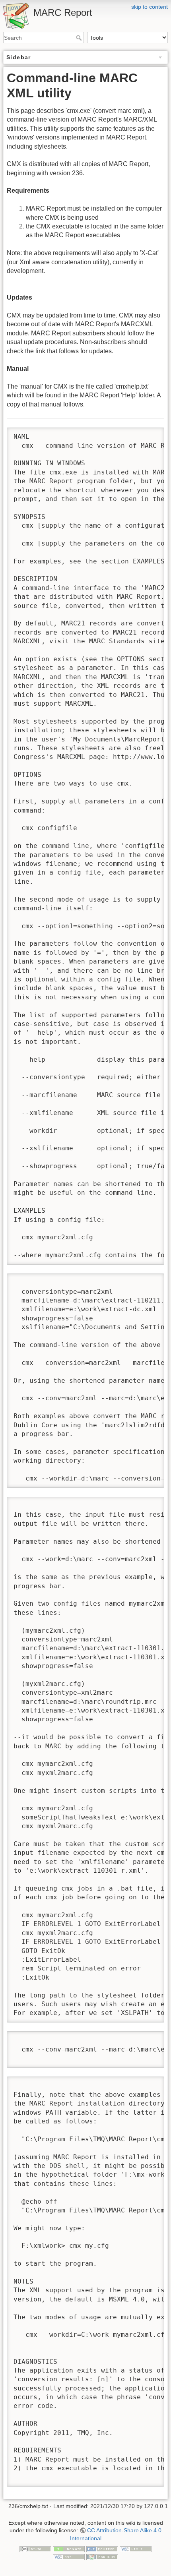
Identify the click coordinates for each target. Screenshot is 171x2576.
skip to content (150, 7)
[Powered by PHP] (102, 2549)
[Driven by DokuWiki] (102, 2557)
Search (80, 38)
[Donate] (69, 2549)
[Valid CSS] (69, 2557)
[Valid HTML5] (136, 2549)
